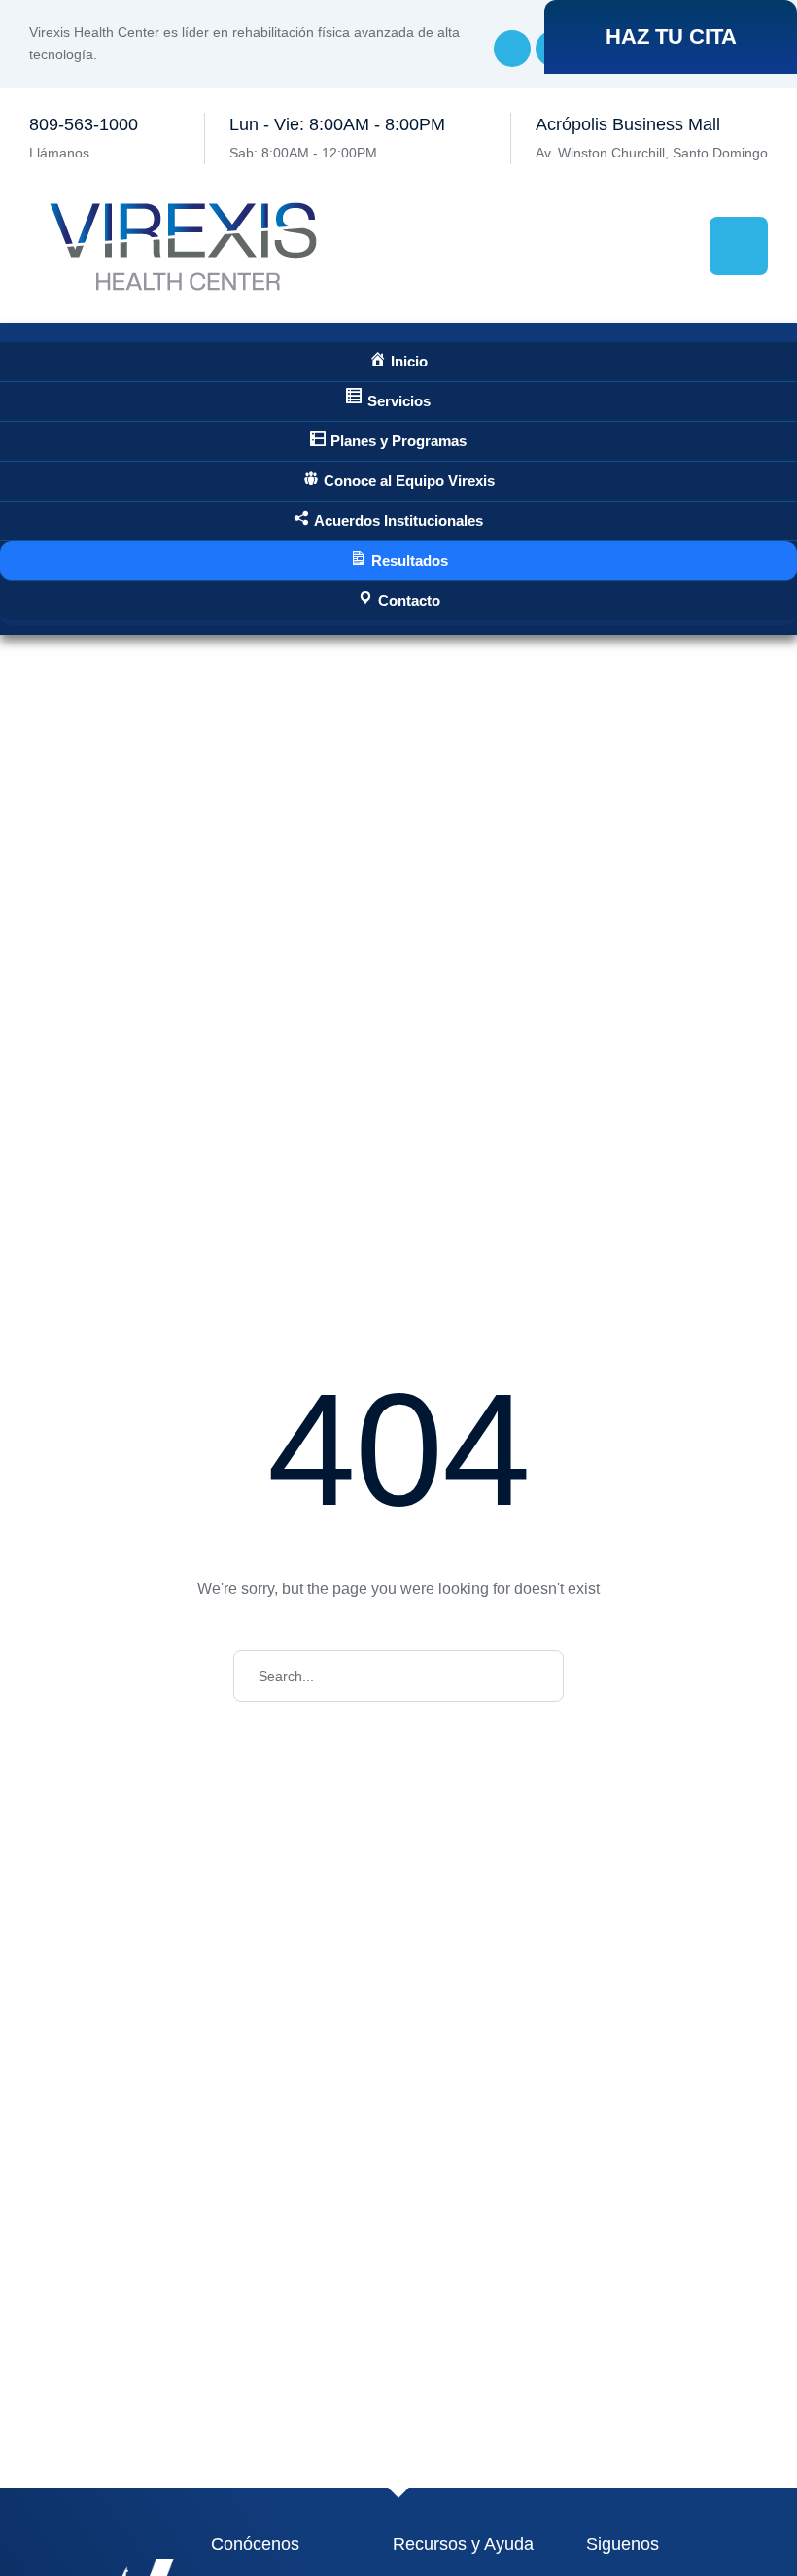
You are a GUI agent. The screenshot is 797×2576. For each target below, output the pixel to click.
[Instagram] (512, 49)
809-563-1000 (84, 124)
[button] (671, 37)
